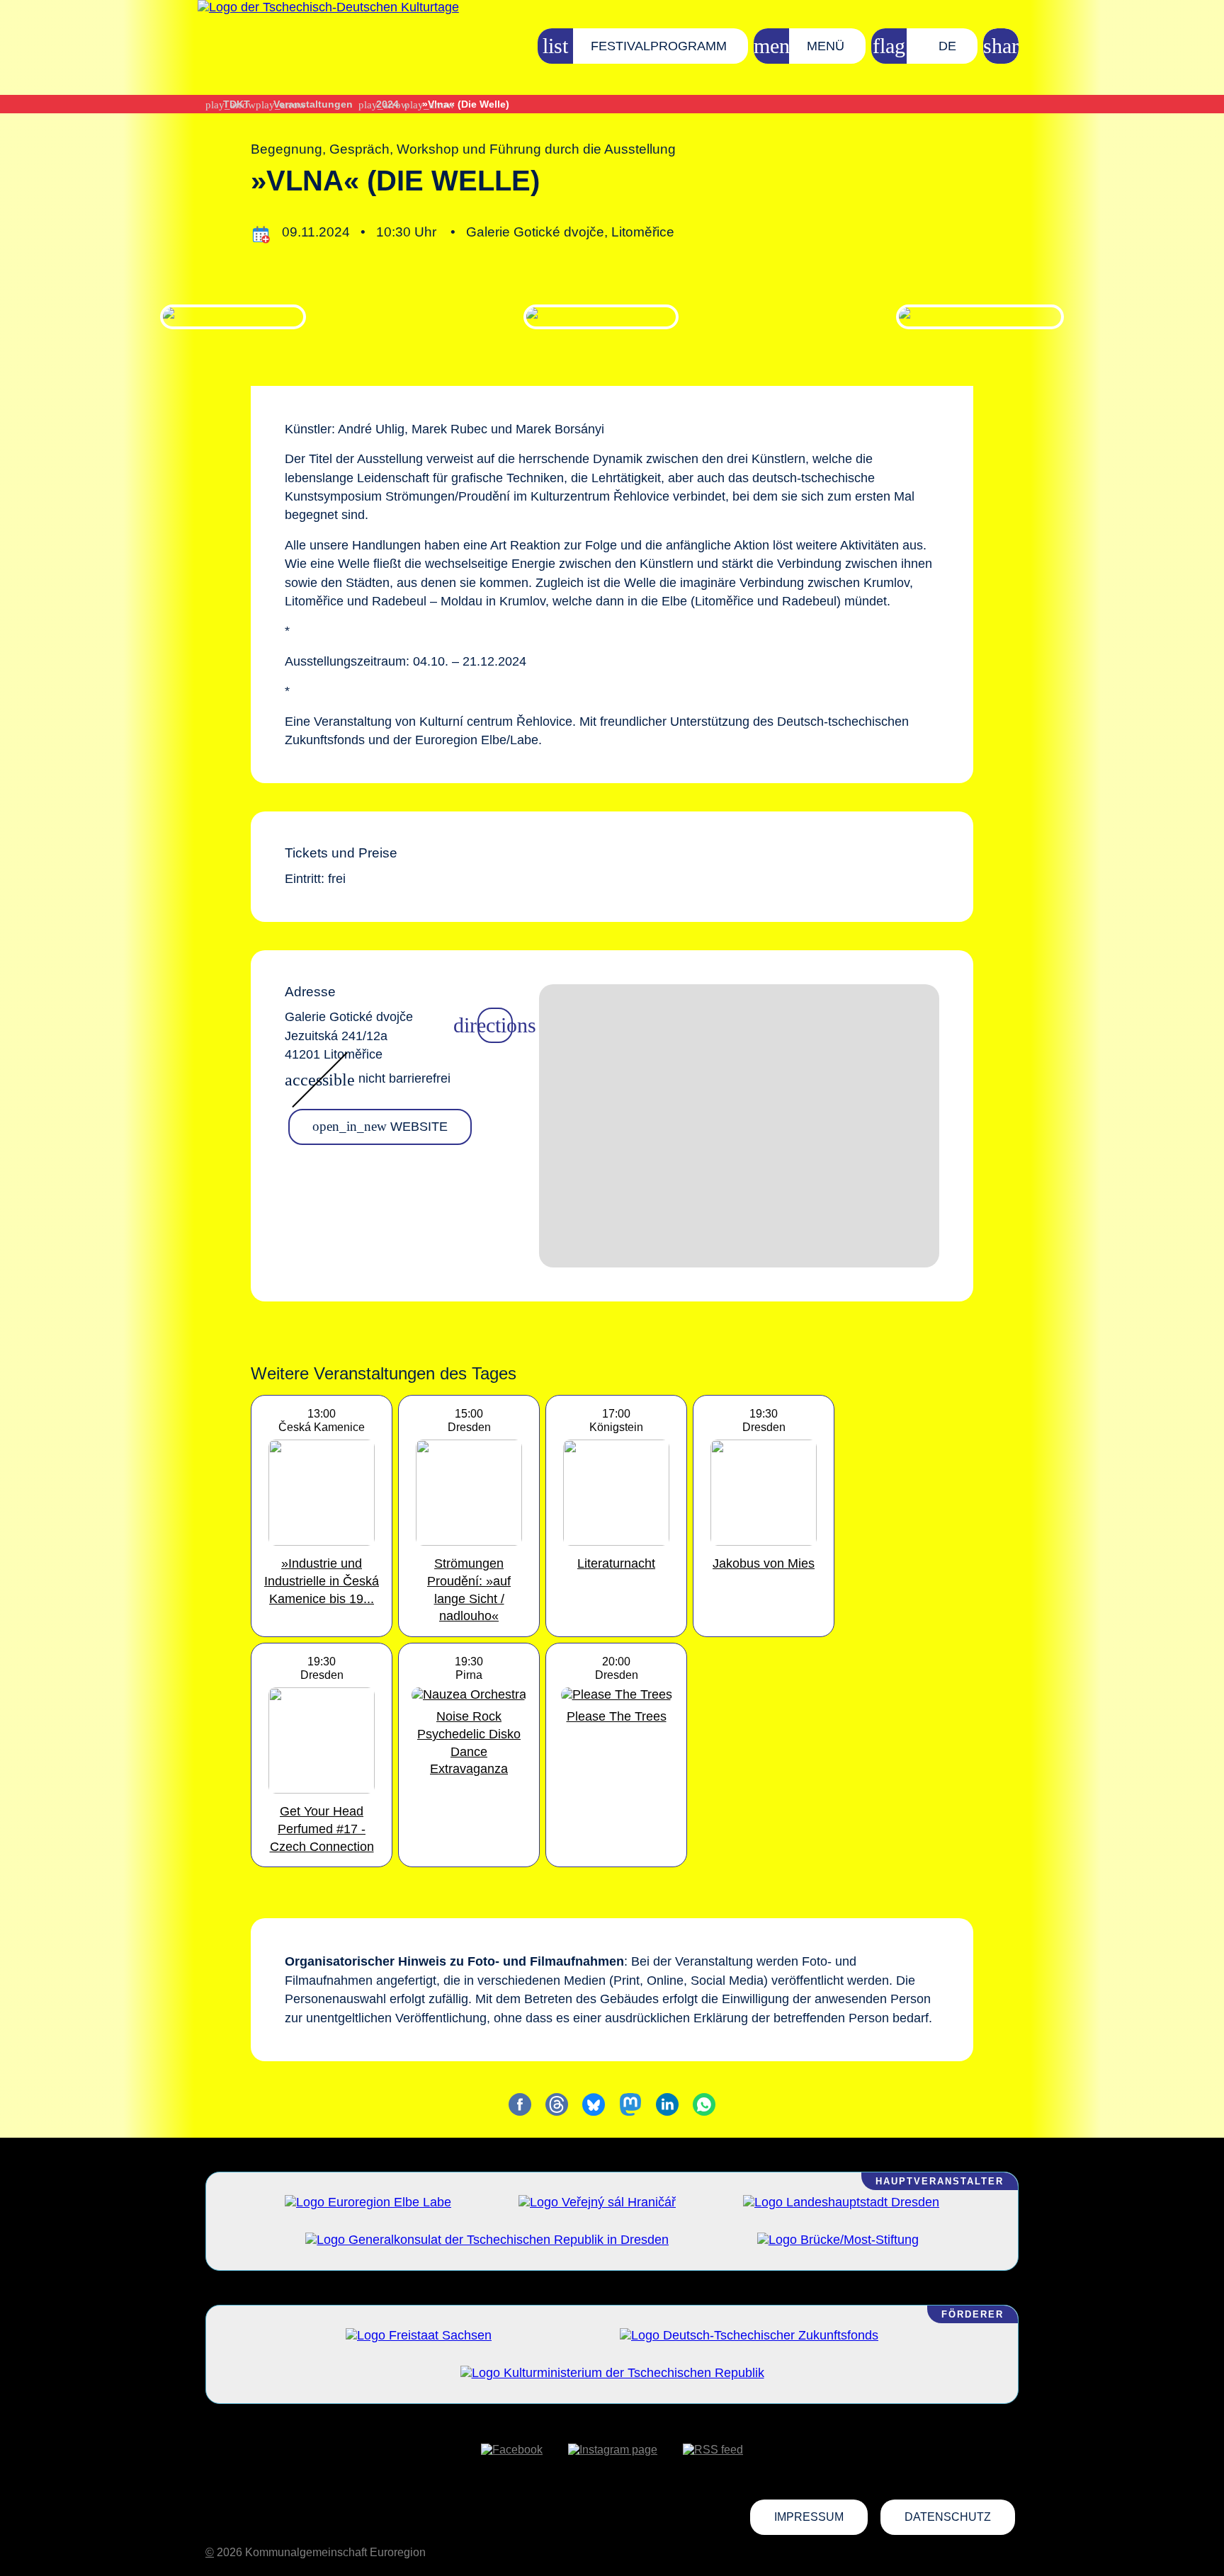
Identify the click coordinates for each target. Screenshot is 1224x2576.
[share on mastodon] (630, 2104)
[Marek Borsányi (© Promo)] (980, 317)
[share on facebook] (520, 2104)
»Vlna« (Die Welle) (466, 104)
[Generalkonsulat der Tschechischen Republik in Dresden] (487, 2240)
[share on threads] (557, 2104)
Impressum (809, 2517)
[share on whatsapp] (704, 2104)
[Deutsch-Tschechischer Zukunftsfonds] (749, 2335)
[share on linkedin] (667, 2104)
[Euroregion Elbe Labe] (368, 2202)
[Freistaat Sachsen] (419, 2335)
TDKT (237, 104)
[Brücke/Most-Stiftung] (838, 2240)
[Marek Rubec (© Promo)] (601, 317)
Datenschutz (948, 2517)
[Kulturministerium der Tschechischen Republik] (612, 2373)
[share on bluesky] (594, 2104)
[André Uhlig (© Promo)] (233, 317)
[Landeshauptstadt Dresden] (841, 2202)
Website (380, 1126)
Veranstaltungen (313, 104)
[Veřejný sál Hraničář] (597, 2202)
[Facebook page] (512, 2450)
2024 (387, 104)
